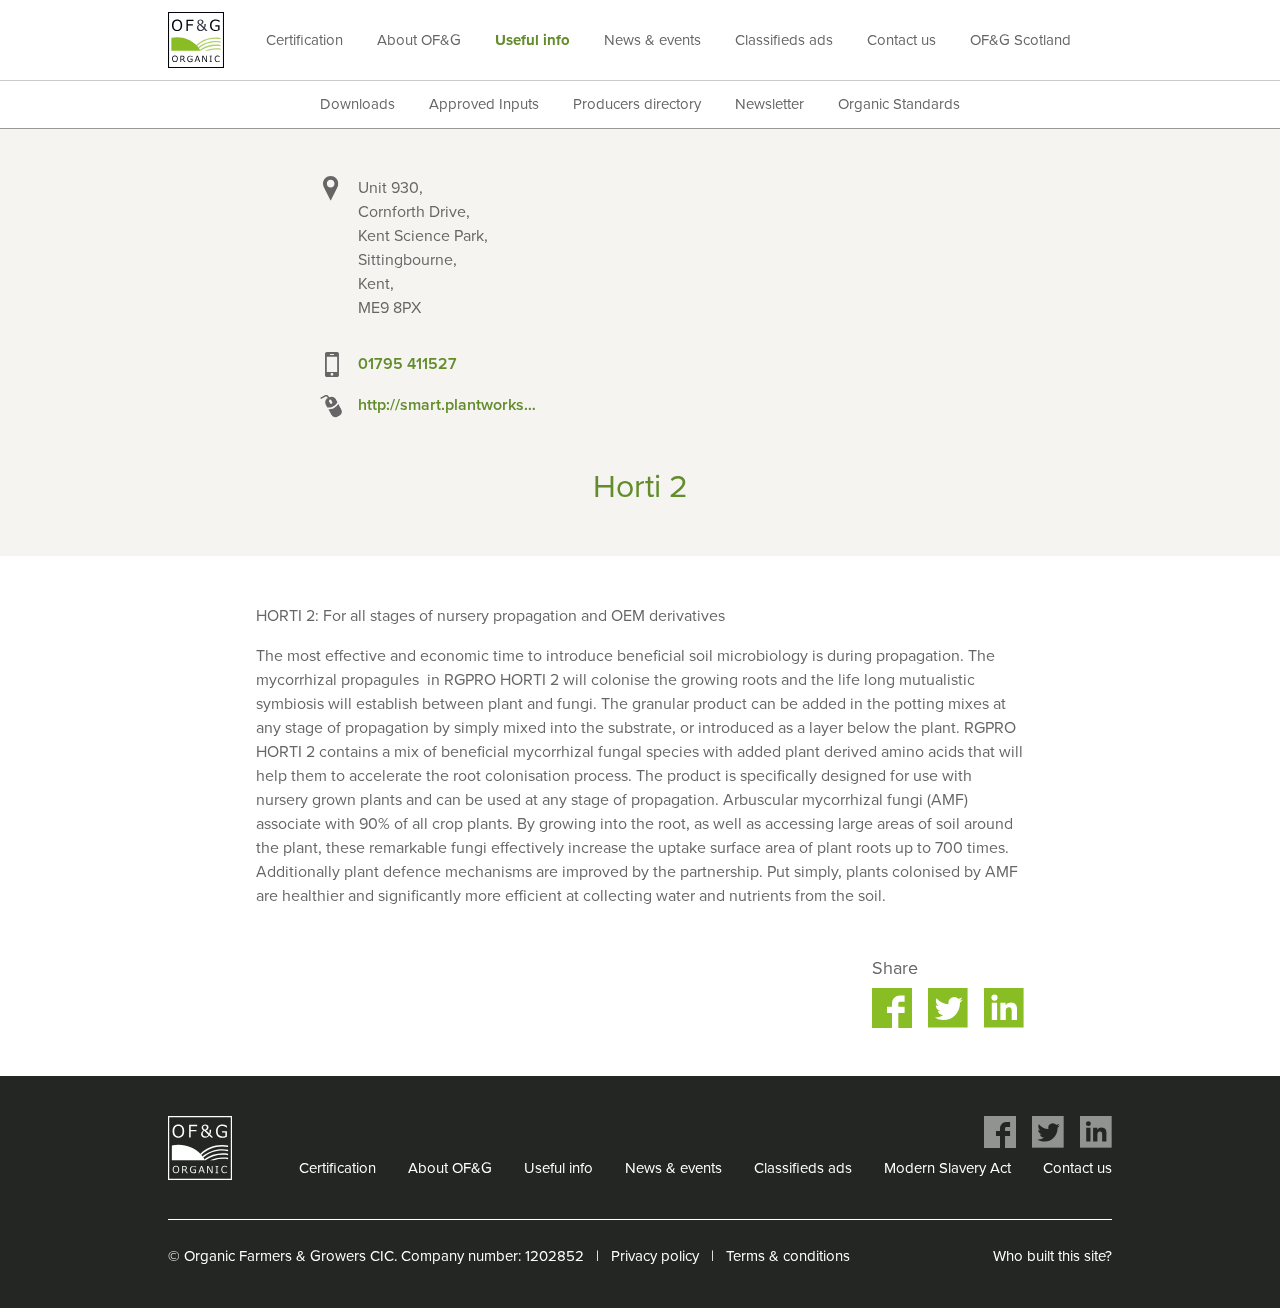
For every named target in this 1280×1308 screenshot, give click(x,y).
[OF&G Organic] (196, 40)
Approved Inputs (484, 104)
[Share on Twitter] (948, 1008)
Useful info (532, 40)
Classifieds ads (784, 40)
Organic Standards (899, 104)
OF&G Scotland (1020, 40)
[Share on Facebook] (892, 1008)
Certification (304, 40)
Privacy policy (655, 1256)
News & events (652, 40)
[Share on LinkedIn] (1004, 1008)
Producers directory (637, 104)
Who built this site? (1052, 1256)
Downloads (357, 104)
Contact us (901, 40)
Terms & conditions (788, 1256)
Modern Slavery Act (947, 1168)
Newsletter (769, 104)
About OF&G (419, 40)
